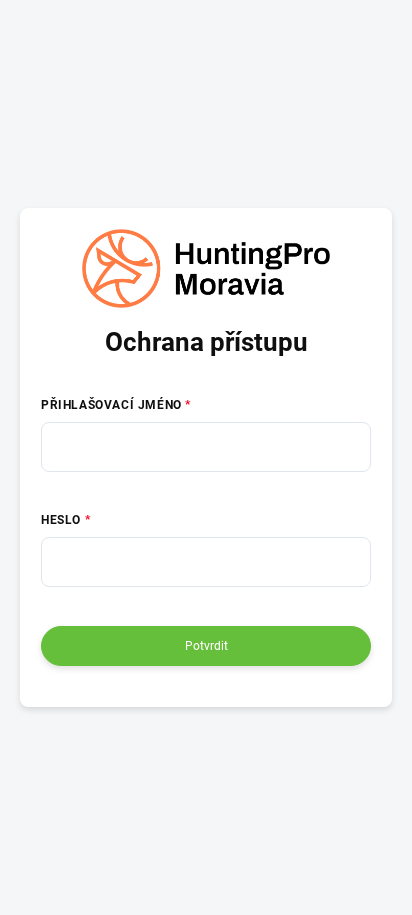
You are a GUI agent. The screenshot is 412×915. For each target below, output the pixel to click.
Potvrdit (206, 646)
